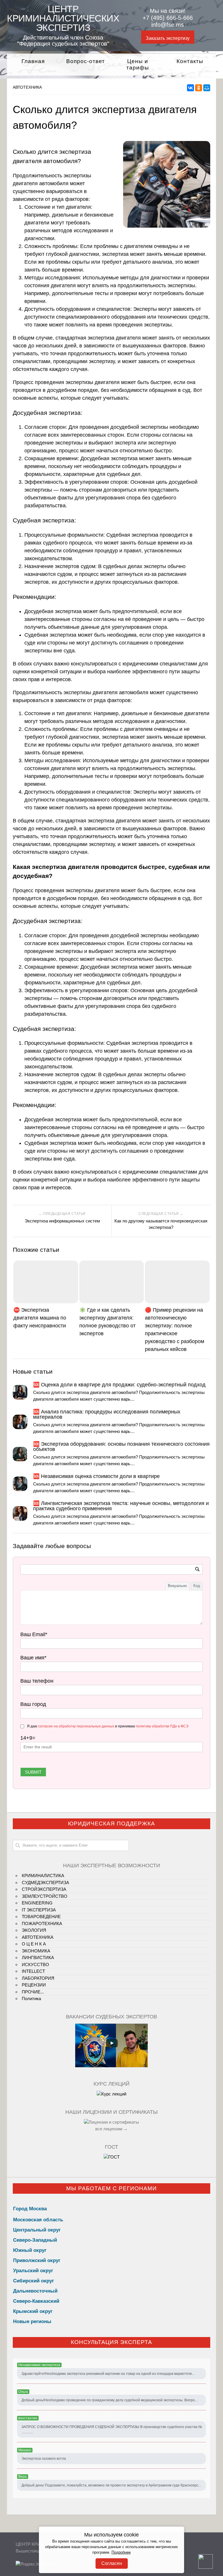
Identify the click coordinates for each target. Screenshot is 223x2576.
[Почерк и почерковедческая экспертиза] (111, 2094)
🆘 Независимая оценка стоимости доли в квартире (96, 1476)
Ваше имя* (33, 1658)
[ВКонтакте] (190, 88)
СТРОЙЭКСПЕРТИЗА (44, 1889)
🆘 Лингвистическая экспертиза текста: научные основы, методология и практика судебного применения (121, 1506)
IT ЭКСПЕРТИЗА (39, 1910)
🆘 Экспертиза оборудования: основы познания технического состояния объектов (121, 1447)
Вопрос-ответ (86, 61)
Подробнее (121, 2552)
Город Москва (30, 2209)
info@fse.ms (168, 25)
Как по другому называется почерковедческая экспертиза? (161, 1224)
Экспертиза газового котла (44, 2459)
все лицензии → (111, 2129)
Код (197, 1586)
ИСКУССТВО (35, 1964)
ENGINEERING (37, 1903)
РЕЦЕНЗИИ (34, 1985)
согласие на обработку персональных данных (76, 1726)
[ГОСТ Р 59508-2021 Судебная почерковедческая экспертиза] (112, 2157)
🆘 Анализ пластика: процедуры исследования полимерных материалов (107, 1414)
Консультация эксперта (111, 2342)
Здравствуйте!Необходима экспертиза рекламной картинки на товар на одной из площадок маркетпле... (108, 2374)
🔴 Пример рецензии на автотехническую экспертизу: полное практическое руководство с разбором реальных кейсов (175, 1330)
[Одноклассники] (199, 88)
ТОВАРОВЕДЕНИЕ (41, 1917)
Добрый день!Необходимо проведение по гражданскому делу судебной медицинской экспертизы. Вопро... (109, 2400)
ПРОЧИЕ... (33, 1992)
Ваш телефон (37, 1681)
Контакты (190, 61)
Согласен (112, 2563)
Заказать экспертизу (168, 38)
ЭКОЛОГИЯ (34, 1930)
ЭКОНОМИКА (36, 1951)
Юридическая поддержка (111, 1823)
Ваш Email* (34, 1634)
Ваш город (33, 1704)
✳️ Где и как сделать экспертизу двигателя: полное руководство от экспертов (107, 1322)
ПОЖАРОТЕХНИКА (42, 1923)
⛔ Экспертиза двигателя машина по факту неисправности (40, 1318)
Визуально (177, 1586)
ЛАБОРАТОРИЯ (38, 1978)
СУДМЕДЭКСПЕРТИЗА (45, 1883)
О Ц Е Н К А (34, 1944)
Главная (33, 61)
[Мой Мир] (207, 88)
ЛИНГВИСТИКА (38, 1958)
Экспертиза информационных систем (62, 1221)
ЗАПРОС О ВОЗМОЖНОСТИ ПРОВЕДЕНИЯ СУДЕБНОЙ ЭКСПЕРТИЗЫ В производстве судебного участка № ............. (112, 2429)
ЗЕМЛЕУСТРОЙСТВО (45, 1896)
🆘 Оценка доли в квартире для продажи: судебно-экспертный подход (119, 1385)
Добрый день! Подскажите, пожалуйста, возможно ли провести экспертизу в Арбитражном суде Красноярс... (111, 2485)
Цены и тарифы (138, 65)
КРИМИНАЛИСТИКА (43, 1876)
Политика (31, 1999)
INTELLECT (33, 1971)
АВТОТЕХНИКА (27, 87)
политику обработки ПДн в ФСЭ (162, 1726)
